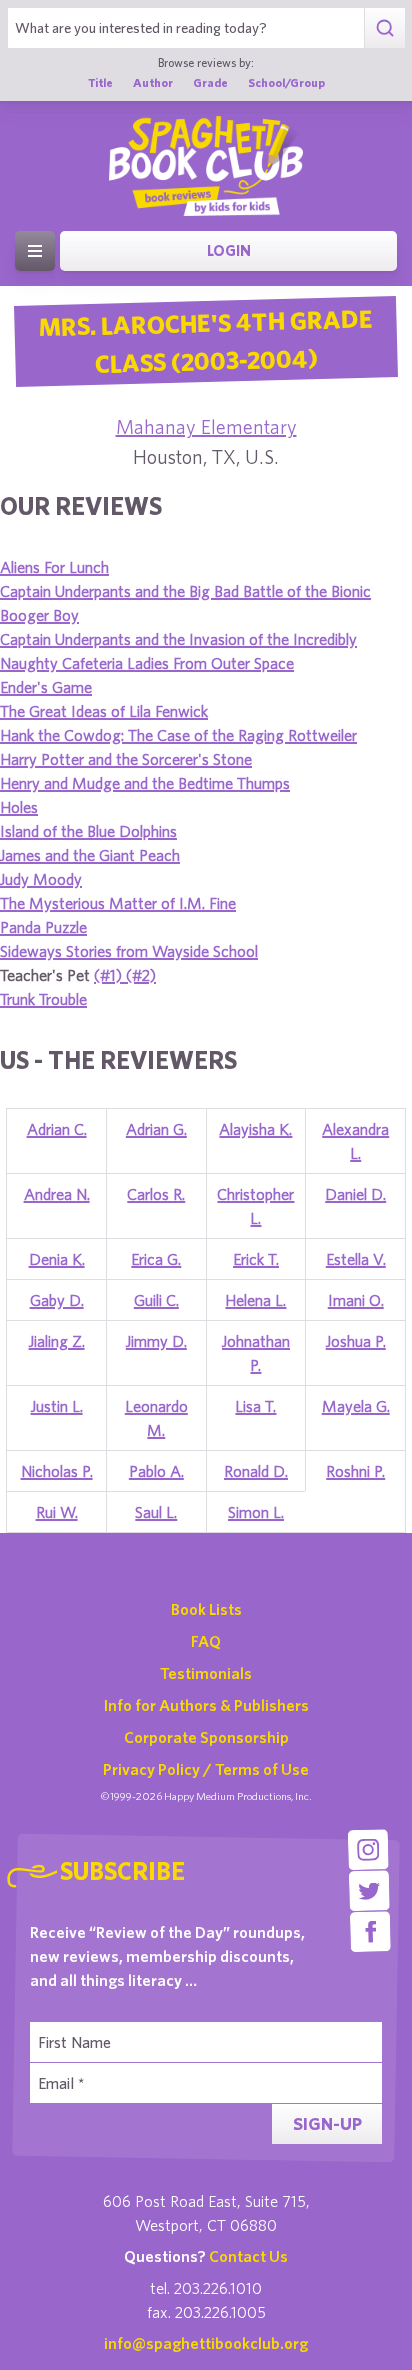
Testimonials (206, 1673)
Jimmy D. (156, 1341)
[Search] (384, 28)
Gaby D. (57, 1300)
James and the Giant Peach (90, 855)
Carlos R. (156, 1194)
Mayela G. (356, 1406)
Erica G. (156, 1259)
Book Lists (206, 1609)
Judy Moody (41, 879)
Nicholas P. (57, 1471)
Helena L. (255, 1300)
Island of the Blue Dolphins (88, 831)
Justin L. (57, 1406)
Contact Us (248, 2256)
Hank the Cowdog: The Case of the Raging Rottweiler (178, 735)
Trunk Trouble (43, 999)
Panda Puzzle (43, 927)
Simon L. (256, 1512)
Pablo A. (156, 1471)
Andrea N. (57, 1194)
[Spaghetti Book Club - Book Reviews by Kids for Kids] (206, 166)
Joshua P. (356, 1341)
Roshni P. (355, 1471)
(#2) (141, 975)
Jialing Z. (57, 1341)
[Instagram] (368, 1849)
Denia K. (57, 1259)
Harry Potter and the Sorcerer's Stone (126, 759)
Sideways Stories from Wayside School (129, 951)
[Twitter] (369, 1890)
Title (100, 82)
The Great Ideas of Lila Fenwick (104, 711)
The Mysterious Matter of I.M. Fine (118, 903)
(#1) (110, 975)
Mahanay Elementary (206, 426)
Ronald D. (256, 1471)
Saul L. (156, 1512)
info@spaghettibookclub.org (206, 2343)
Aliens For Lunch (54, 567)
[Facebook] (370, 1931)
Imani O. (356, 1300)
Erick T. (256, 1259)
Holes (19, 807)
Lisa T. (255, 1406)
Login (229, 250)
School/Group (286, 82)
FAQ (206, 1641)
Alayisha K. (255, 1129)
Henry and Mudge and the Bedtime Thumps (145, 783)
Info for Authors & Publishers (206, 1705)
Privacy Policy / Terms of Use (206, 1769)
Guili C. (156, 1300)
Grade (210, 82)
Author (153, 82)
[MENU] (35, 251)
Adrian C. (57, 1129)
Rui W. (57, 1512)
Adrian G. (156, 1129)
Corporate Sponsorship (206, 1737)
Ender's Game (46, 687)
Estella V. (356, 1259)
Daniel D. (355, 1194)
